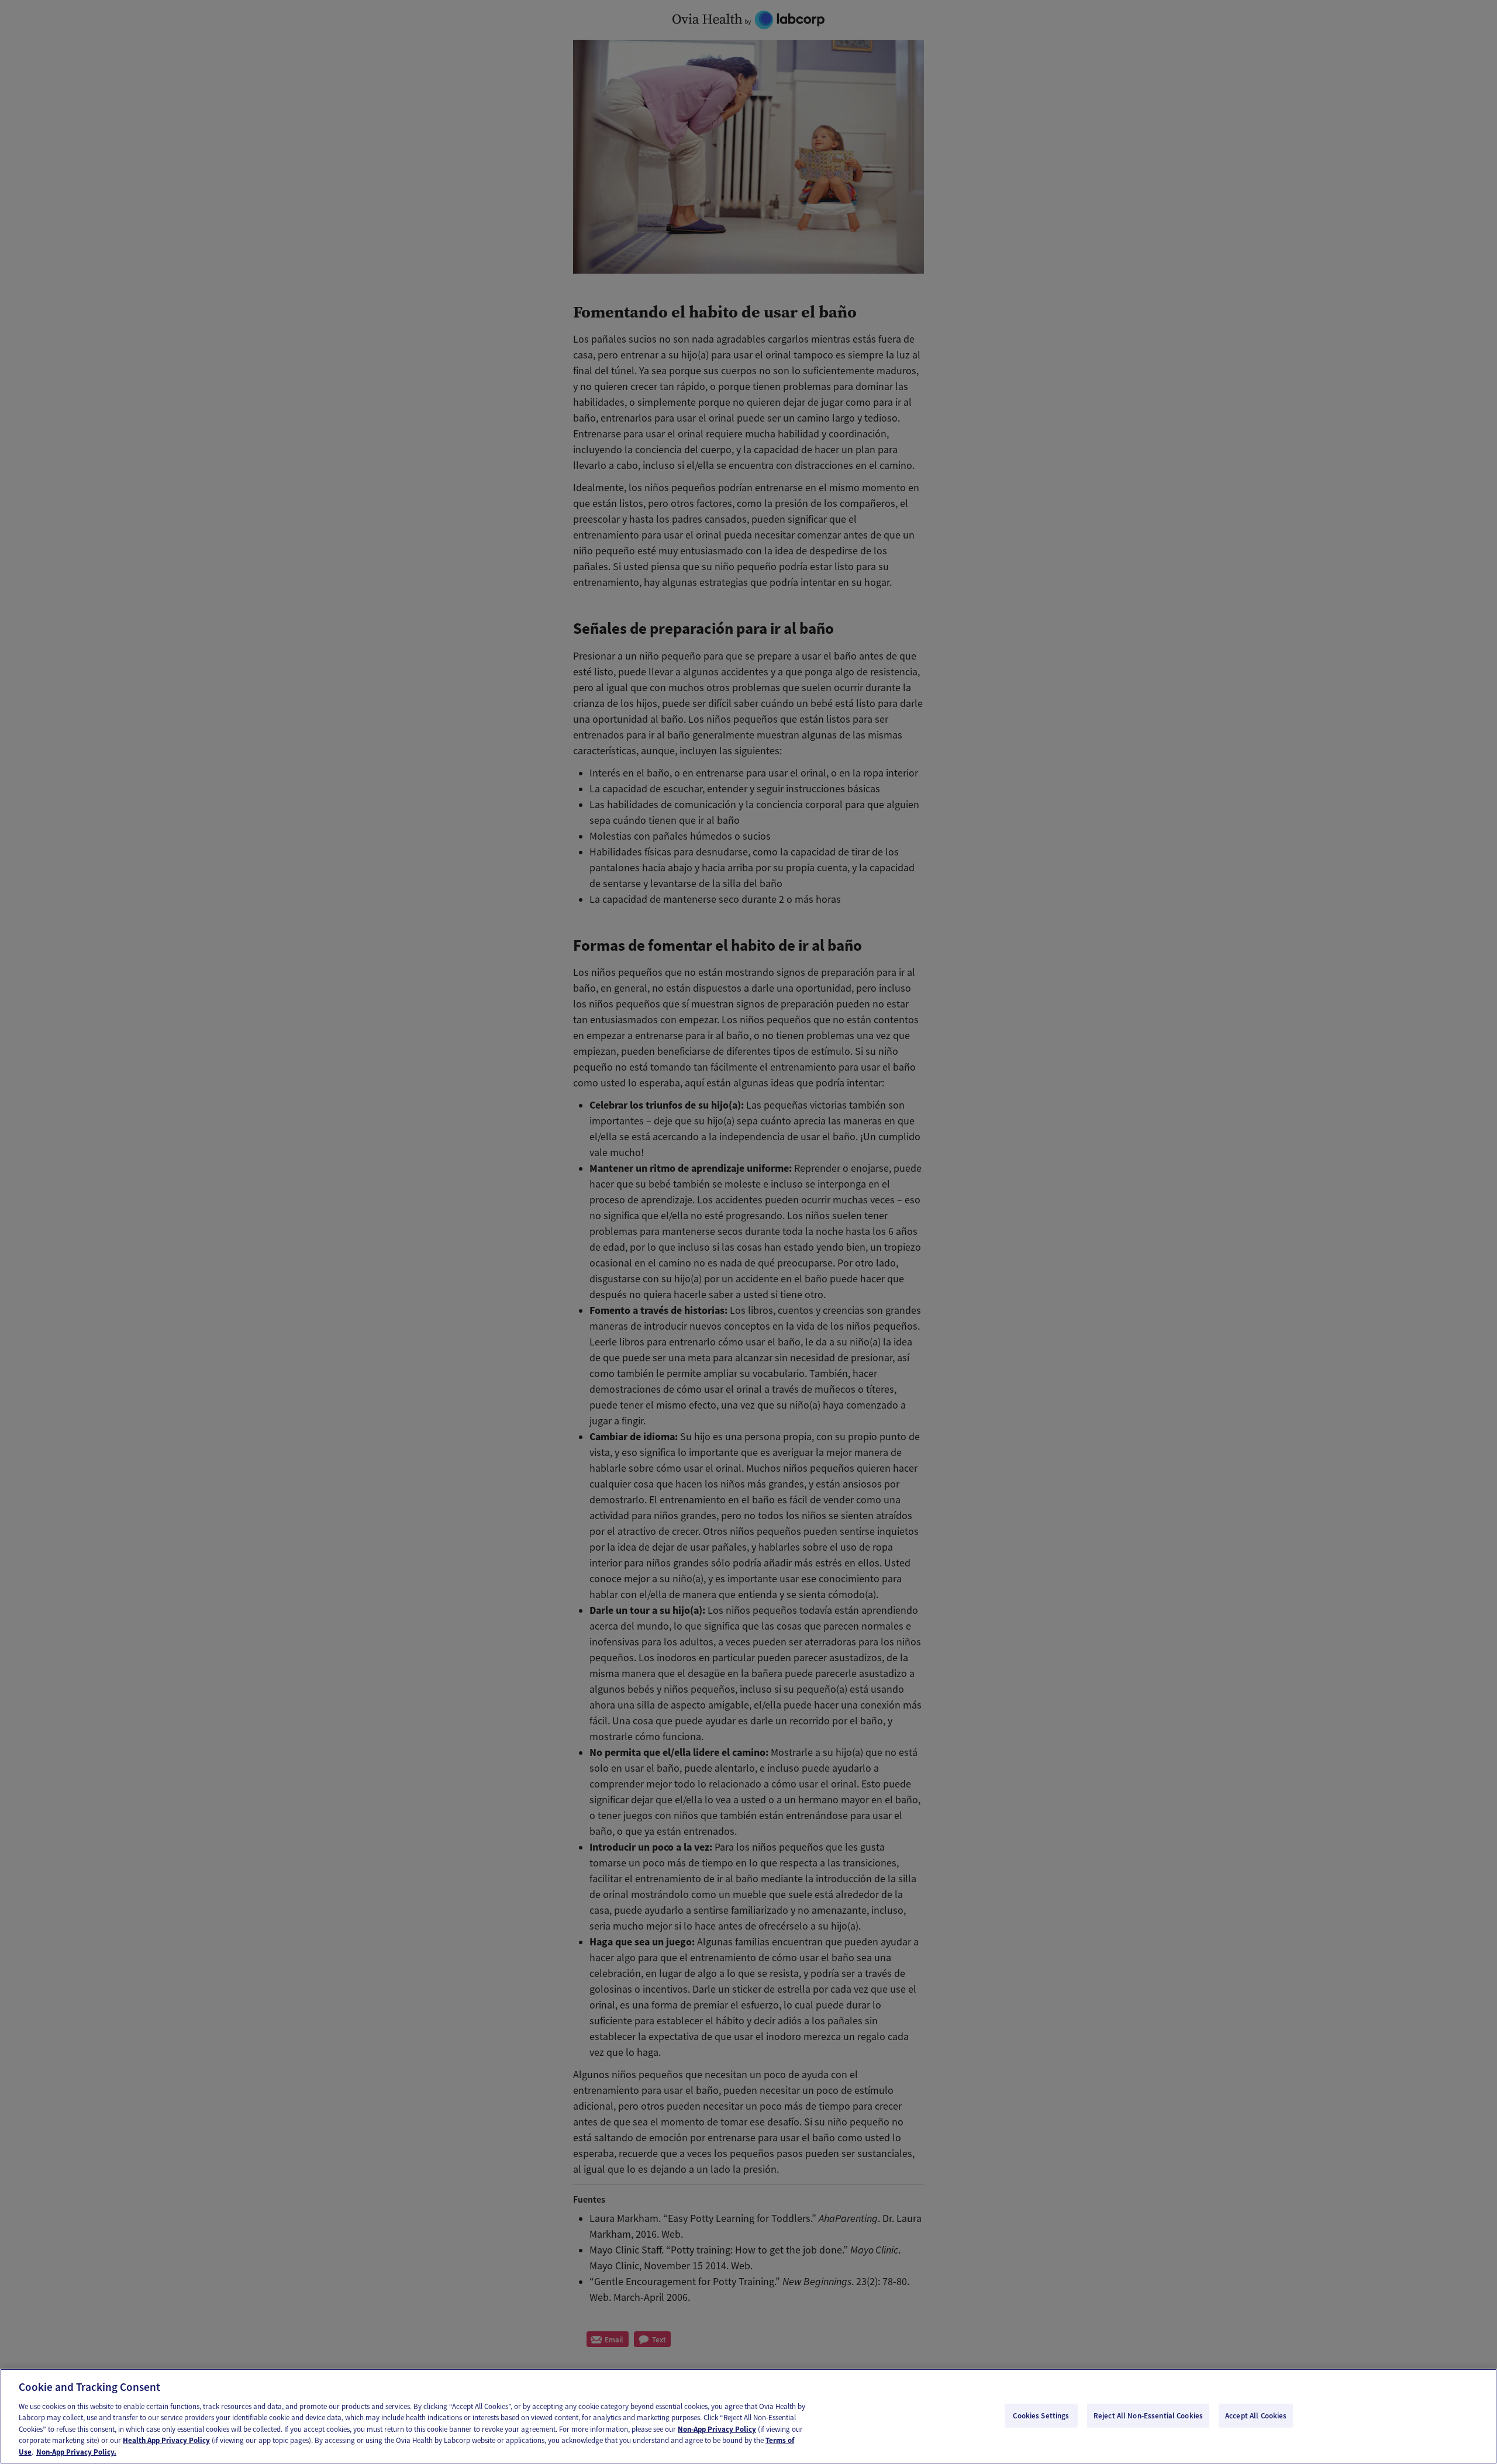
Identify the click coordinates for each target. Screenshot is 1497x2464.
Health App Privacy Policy (166, 2441)
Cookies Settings (1041, 2415)
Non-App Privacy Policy (717, 2429)
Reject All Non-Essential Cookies (1148, 2415)
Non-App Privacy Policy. (76, 2452)
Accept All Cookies (1256, 2415)
